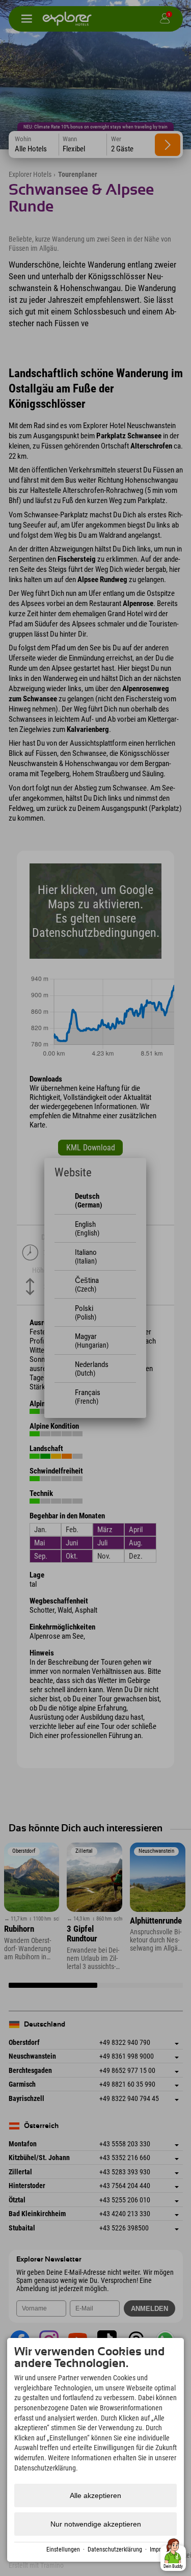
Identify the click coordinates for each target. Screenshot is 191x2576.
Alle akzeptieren (95, 2495)
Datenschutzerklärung (115, 2549)
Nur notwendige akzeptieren (96, 2524)
